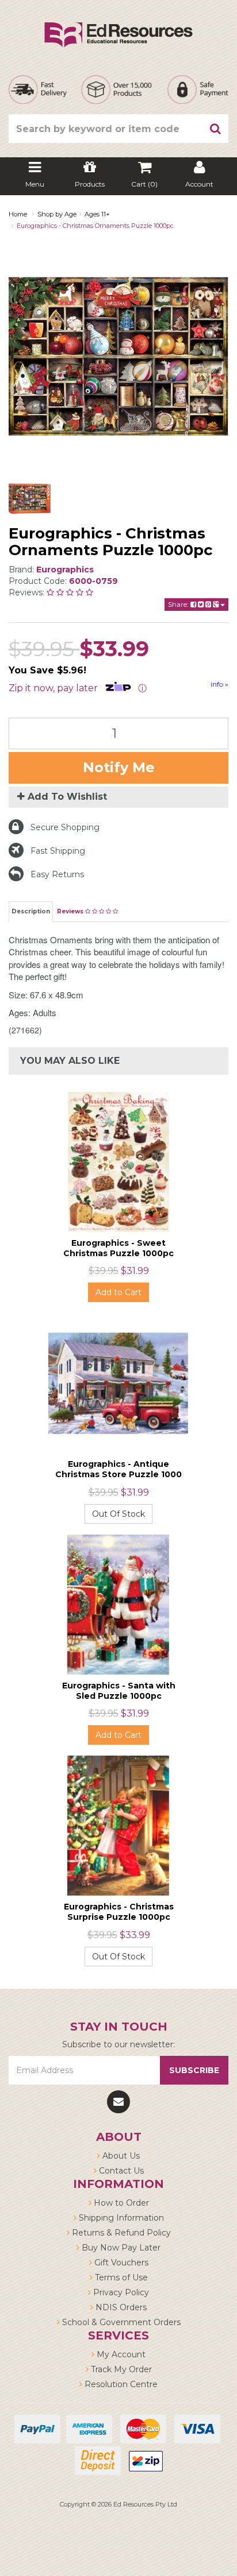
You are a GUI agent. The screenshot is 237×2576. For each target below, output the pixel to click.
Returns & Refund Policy (120, 2233)
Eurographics (65, 570)
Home (18, 214)
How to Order (120, 2203)
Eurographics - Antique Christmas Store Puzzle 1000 (118, 1469)
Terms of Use (120, 2277)
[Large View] (30, 499)
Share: (179, 604)
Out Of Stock (118, 1514)
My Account (120, 2354)
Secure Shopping (65, 827)
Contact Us (120, 2171)
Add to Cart (118, 1292)
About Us (120, 2156)
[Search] (216, 129)
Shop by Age (57, 214)
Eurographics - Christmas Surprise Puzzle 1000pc (119, 1912)
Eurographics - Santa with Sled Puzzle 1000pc (119, 1691)
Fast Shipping (58, 851)
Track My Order (120, 2369)
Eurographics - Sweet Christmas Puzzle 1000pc (118, 1248)
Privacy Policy (120, 2292)
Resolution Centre (120, 2384)
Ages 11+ (97, 214)
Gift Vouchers (120, 2263)
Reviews (71, 911)
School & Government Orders (120, 2322)
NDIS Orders (120, 2307)
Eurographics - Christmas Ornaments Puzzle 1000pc (95, 226)
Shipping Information (120, 2218)
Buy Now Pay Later (120, 2248)
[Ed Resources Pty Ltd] (118, 25)
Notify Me (119, 767)
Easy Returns (57, 874)
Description (31, 911)
